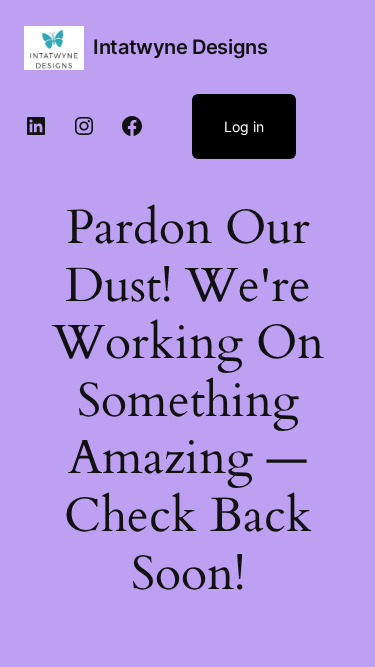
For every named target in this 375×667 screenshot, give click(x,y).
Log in (244, 126)
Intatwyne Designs (180, 47)
